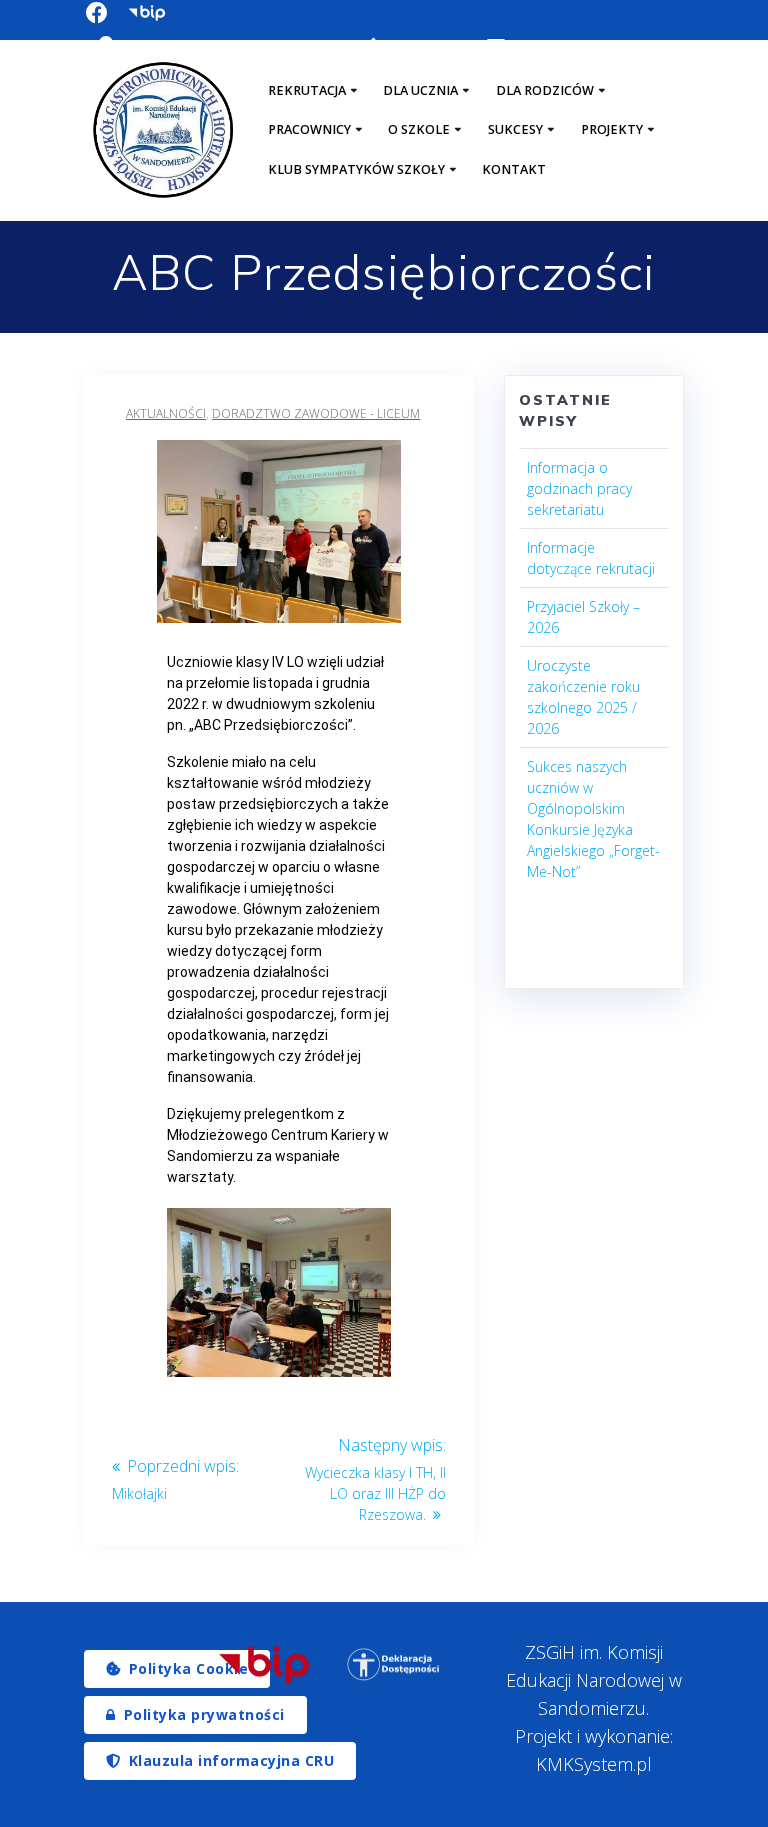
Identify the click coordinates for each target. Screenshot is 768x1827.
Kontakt (514, 169)
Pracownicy (309, 129)
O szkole (419, 129)
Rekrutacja (307, 90)
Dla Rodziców (545, 90)
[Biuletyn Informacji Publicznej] (264, 1665)
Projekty (612, 129)
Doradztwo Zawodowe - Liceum (316, 413)
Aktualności (166, 413)
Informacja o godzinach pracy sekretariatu (579, 488)
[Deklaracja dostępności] (394, 1664)
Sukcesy (515, 129)
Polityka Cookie (189, 1668)
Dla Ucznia (420, 90)
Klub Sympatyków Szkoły (356, 169)
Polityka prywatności (204, 1714)
